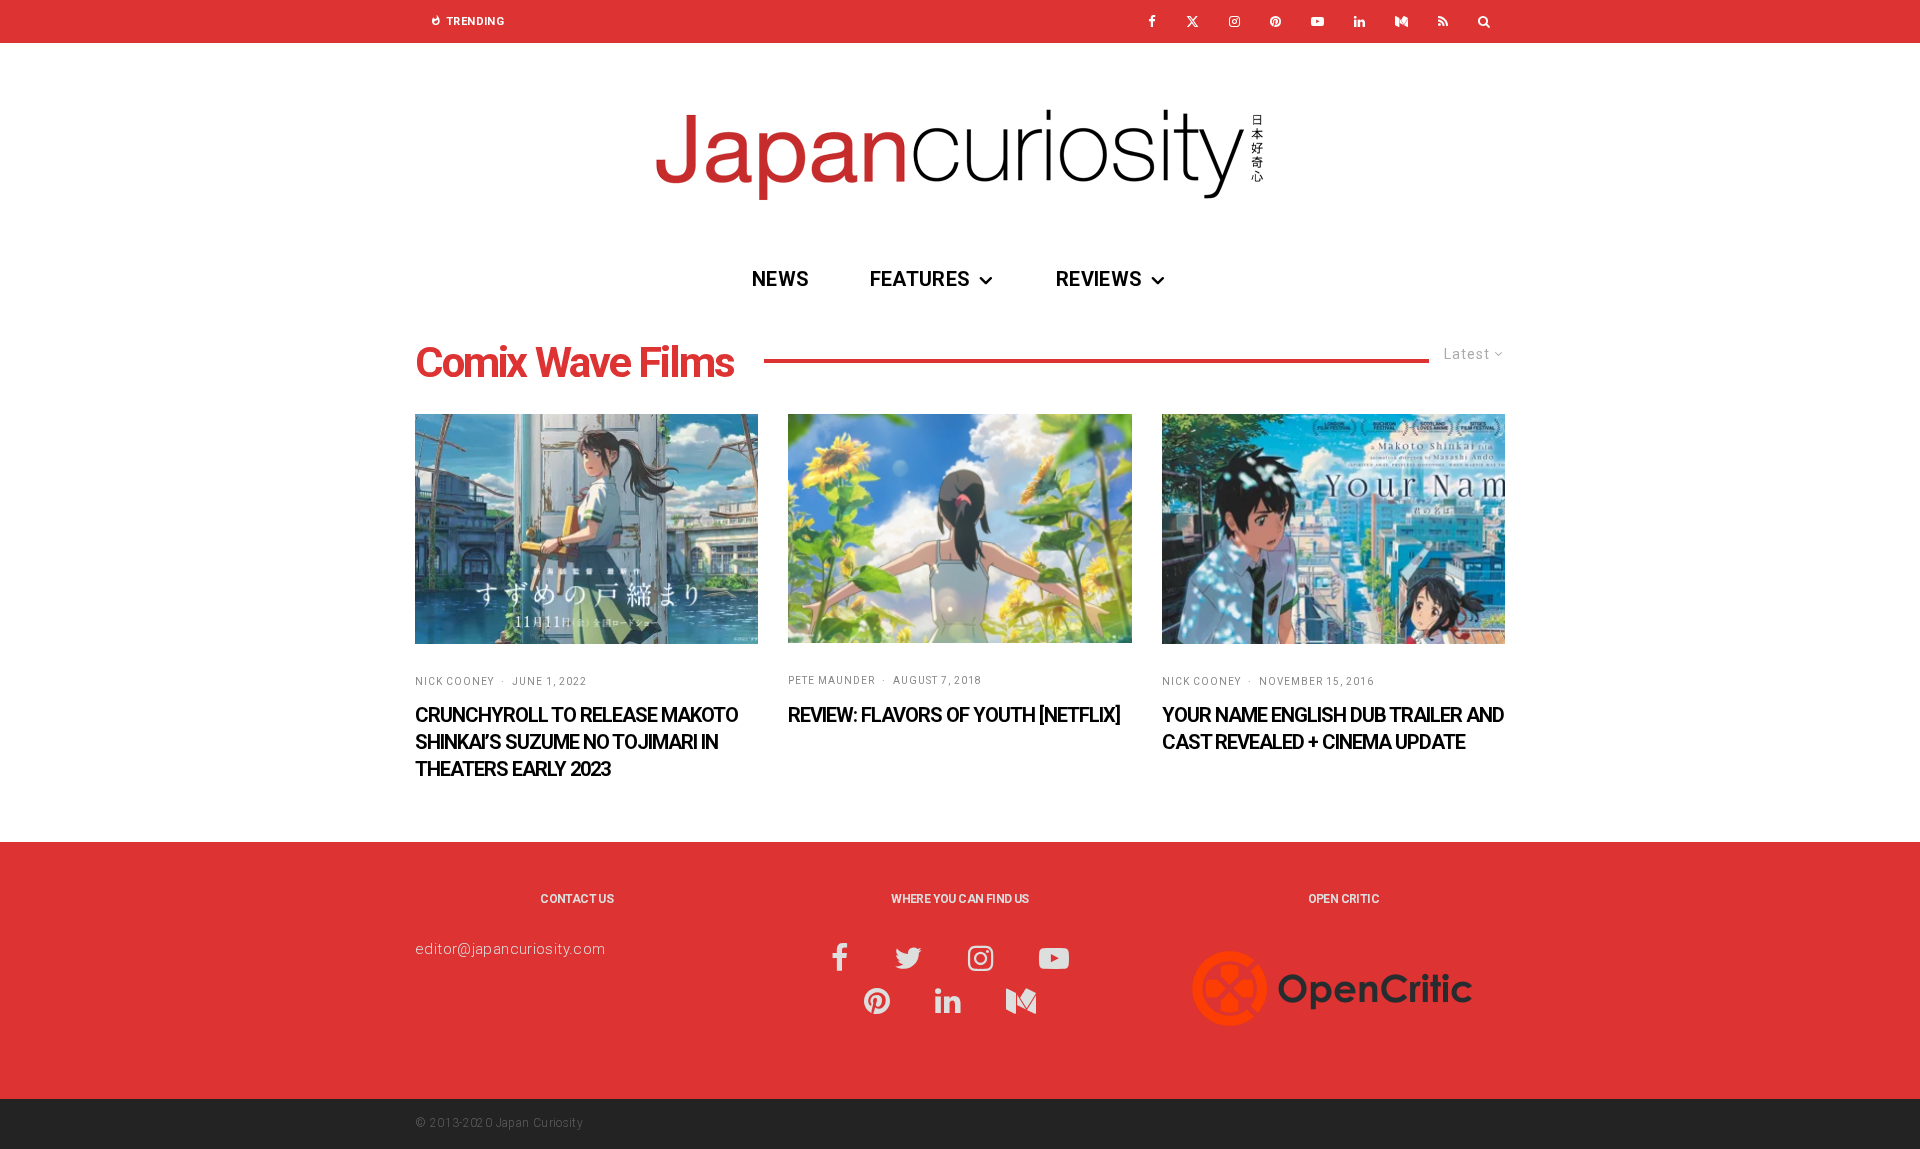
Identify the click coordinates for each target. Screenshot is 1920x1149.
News (781, 279)
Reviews (1099, 279)
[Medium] (1401, 21)
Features (920, 279)
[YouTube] (1317, 21)
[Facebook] (1152, 21)
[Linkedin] (1359, 21)
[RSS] (1443, 21)
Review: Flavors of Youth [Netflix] (954, 715)
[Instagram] (1234, 21)
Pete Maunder (831, 680)
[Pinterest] (1275, 21)
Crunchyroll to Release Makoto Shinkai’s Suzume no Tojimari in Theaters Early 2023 (576, 741)
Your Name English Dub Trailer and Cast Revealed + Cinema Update (1333, 728)
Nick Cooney (454, 681)
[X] (1192, 21)
